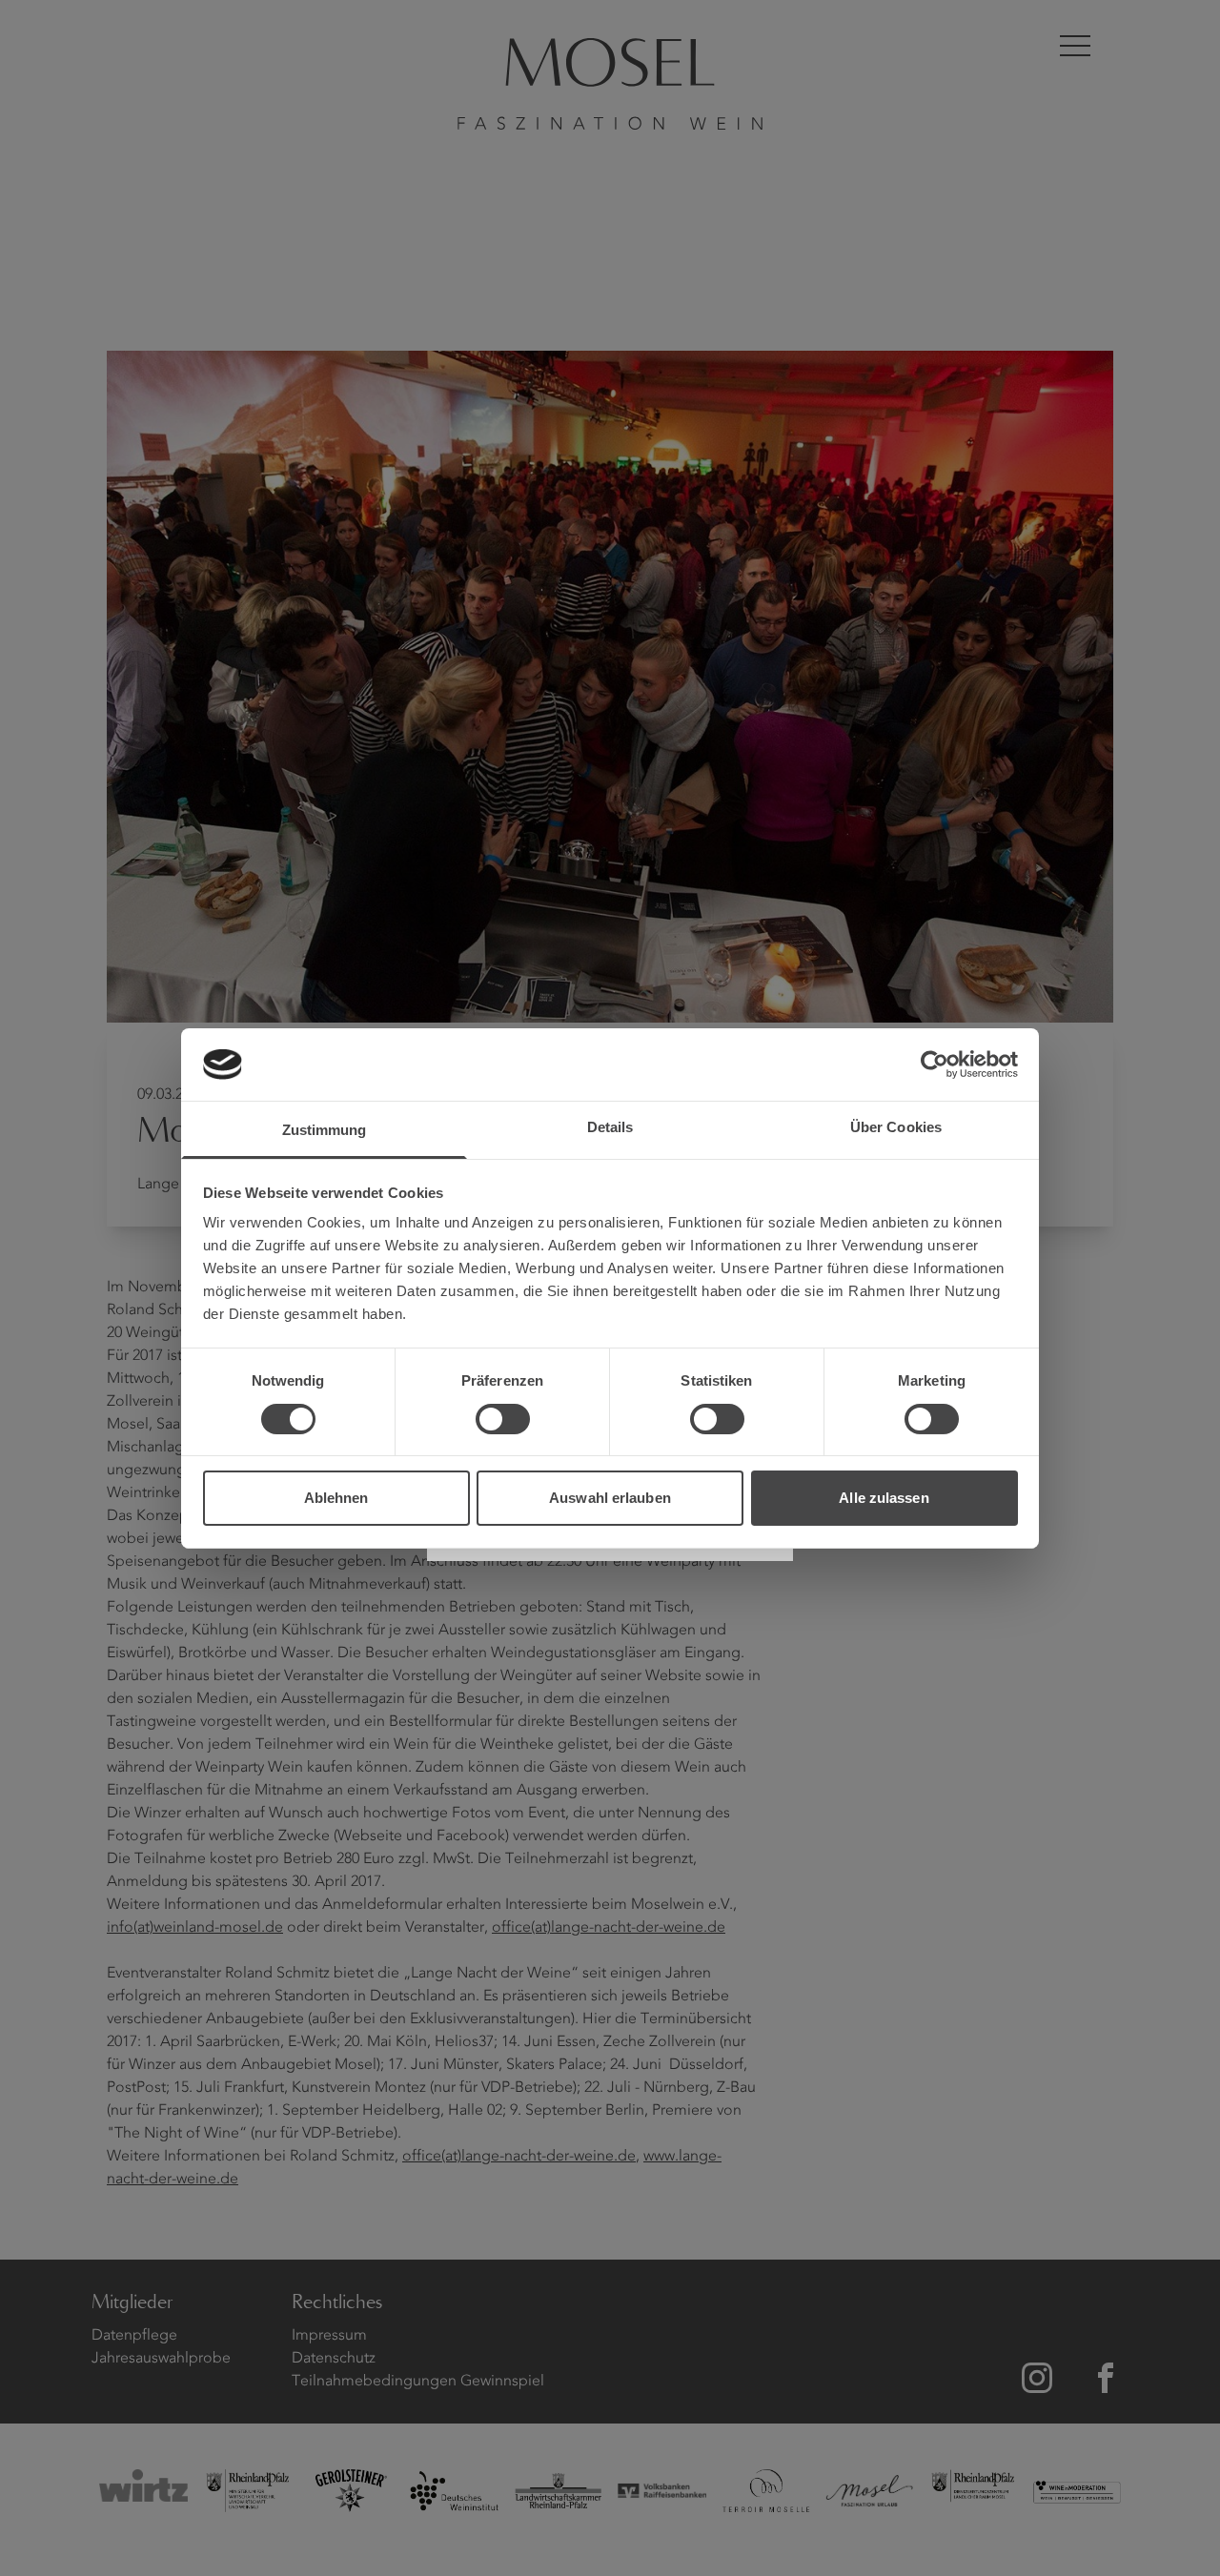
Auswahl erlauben (610, 1498)
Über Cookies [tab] (896, 1127)
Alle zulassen (884, 1498)
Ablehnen (336, 1498)
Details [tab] (610, 1127)
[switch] (503, 1419)
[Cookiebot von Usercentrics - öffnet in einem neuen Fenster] (935, 1065)
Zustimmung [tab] (325, 1130)
